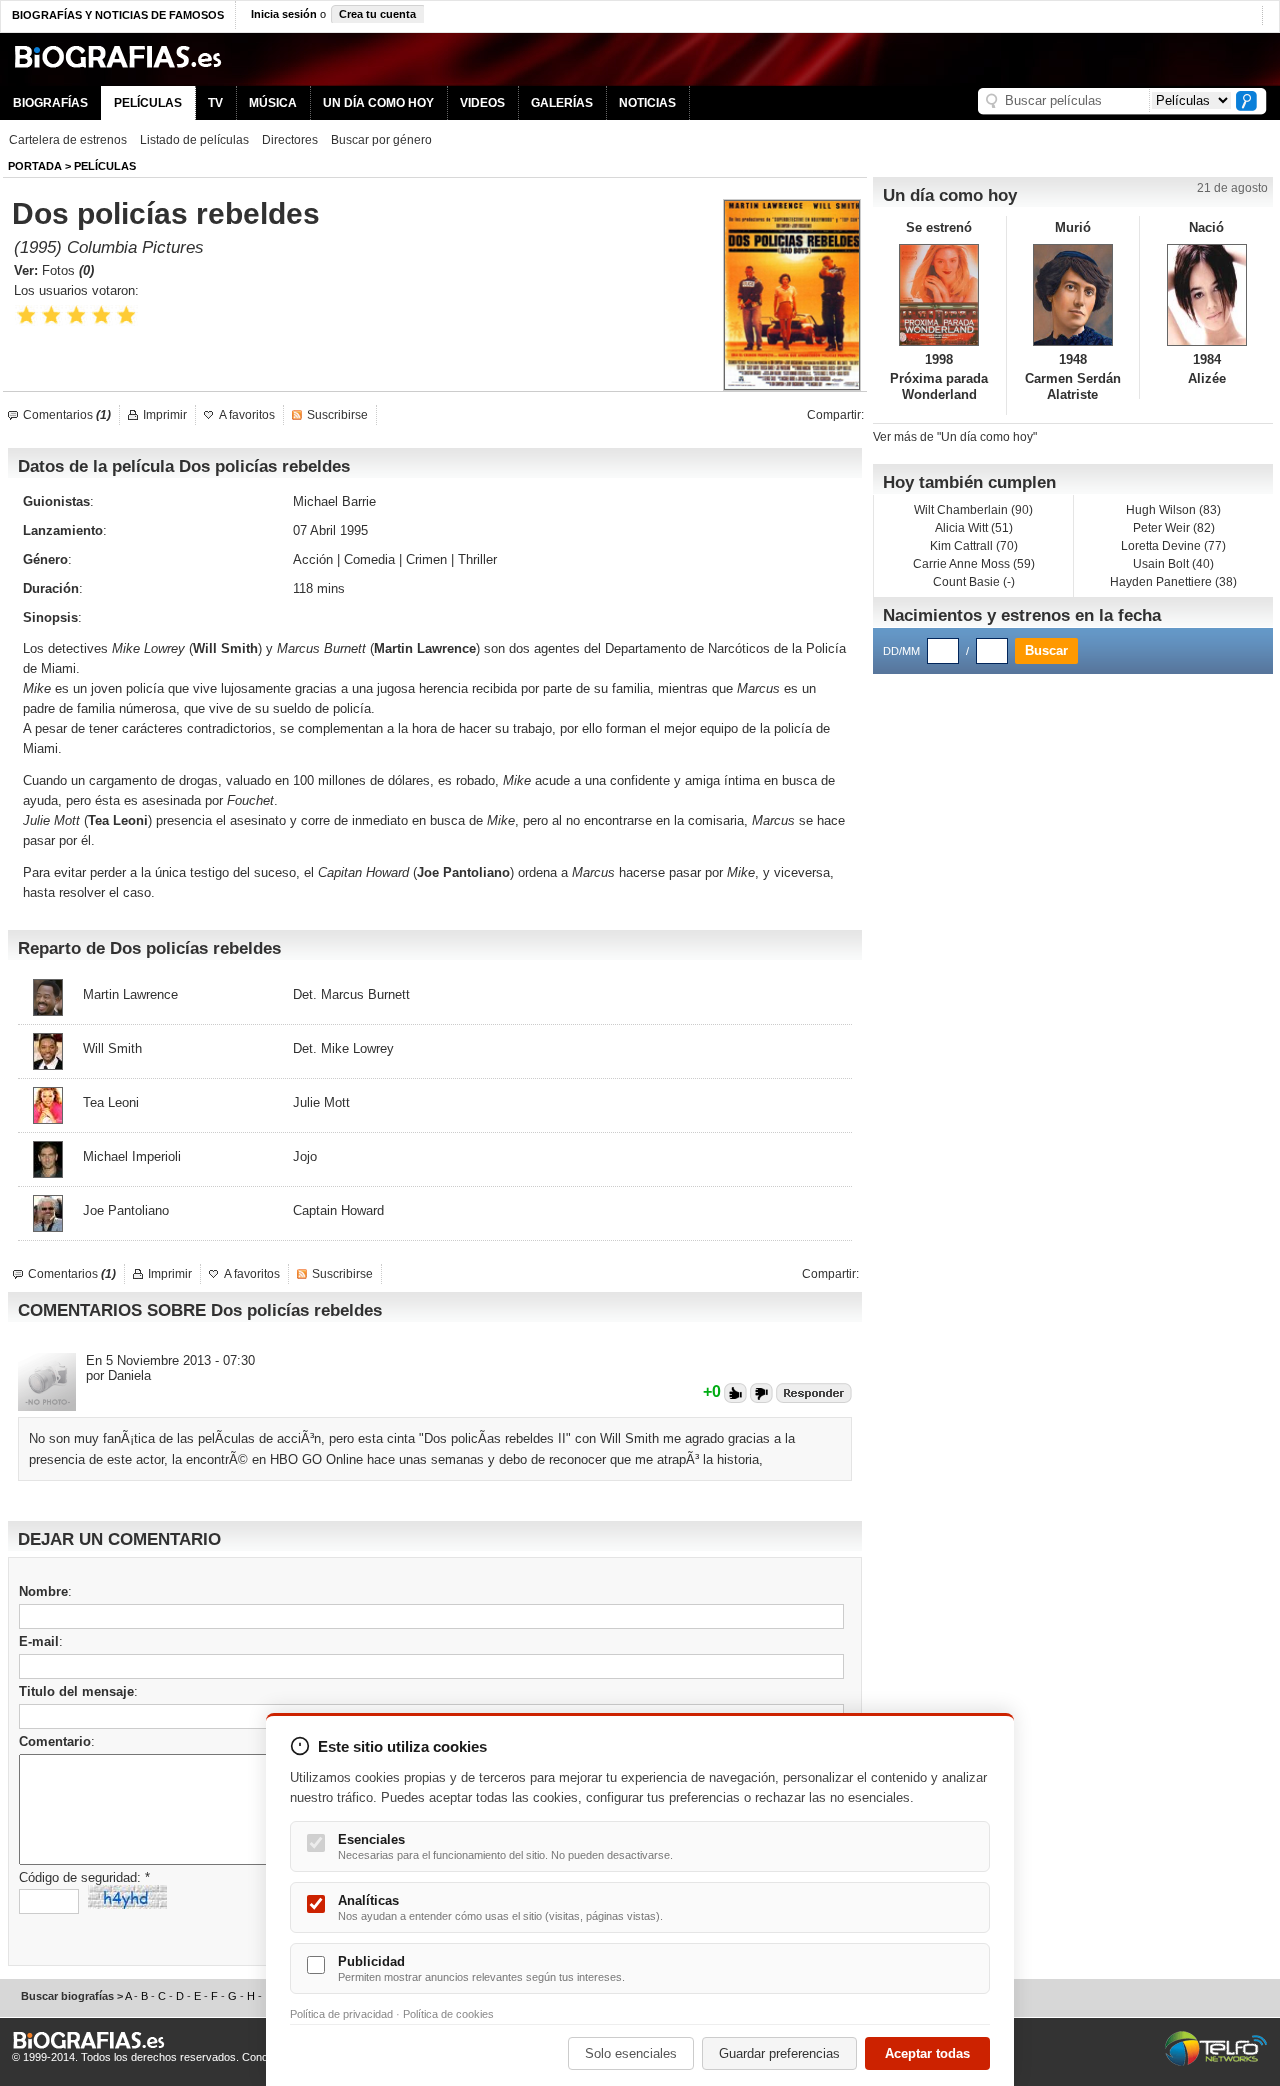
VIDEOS (482, 103)
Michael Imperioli (132, 1156)
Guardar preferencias (779, 2053)
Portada (35, 166)
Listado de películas (194, 140)
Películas (105, 166)
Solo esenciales (631, 2053)
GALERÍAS (562, 103)
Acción (313, 559)
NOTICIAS (647, 103)
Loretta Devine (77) (1173, 546)
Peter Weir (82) (1174, 528)
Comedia (369, 559)
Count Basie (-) (974, 582)
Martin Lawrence (425, 648)
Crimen (426, 559)
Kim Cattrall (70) (974, 546)
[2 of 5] (51, 315)
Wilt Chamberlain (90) (973, 510)
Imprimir (165, 415)
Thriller (477, 559)
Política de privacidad (341, 2014)
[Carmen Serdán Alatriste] (1073, 295)
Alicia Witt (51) (974, 528)
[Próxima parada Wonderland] (939, 295)
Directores (290, 140)
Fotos (68, 270)
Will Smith (225, 648)
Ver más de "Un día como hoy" (955, 437)
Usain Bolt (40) (1173, 564)
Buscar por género (381, 140)
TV (215, 103)
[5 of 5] (126, 315)
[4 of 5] (101, 315)
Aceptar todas (927, 2053)
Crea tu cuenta (377, 14)
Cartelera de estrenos (68, 140)
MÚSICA (273, 103)
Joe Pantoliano (126, 1210)
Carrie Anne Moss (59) (974, 564)
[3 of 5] (76, 315)
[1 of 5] (26, 315)
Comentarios (67, 415)
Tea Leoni (118, 820)
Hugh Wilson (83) (1173, 510)
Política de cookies (448, 2014)
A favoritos (247, 415)
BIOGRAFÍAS (50, 103)
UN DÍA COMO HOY (378, 103)
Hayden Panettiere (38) (1173, 582)
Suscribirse (337, 415)
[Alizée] (1206, 295)
